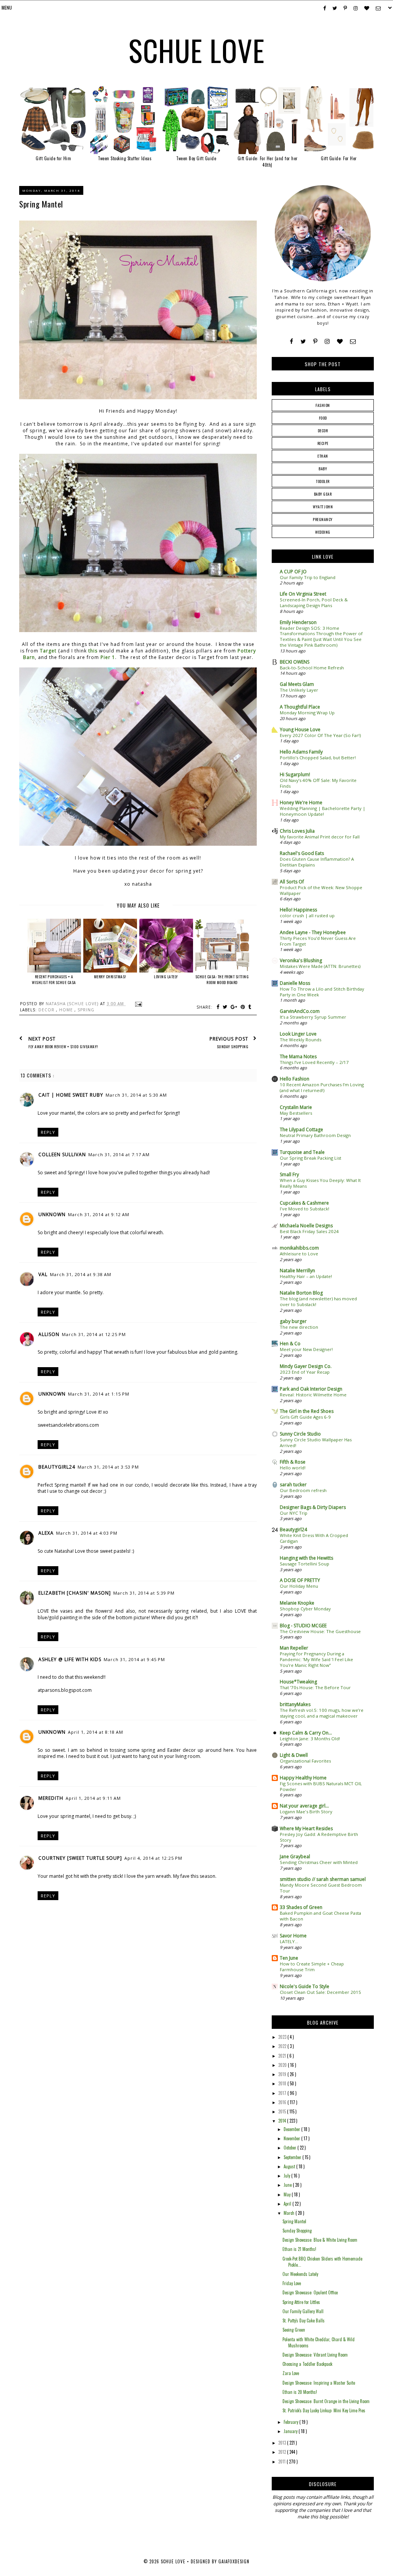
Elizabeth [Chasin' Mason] (75, 1593)
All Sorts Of (292, 882)
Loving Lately (166, 977)
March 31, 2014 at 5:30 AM (136, 1095)
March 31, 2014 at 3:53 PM (108, 1467)
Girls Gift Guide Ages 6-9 (305, 1417)
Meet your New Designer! (306, 1349)
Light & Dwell (294, 1755)
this (93, 651)
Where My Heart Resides (306, 1828)
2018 (283, 2083)
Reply (48, 1132)
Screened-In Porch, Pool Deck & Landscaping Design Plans (314, 603)
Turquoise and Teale (302, 1152)
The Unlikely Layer (299, 690)
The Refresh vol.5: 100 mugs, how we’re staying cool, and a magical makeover (322, 1713)
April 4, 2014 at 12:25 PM (153, 1858)
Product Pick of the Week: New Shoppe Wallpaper (321, 890)
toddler (323, 481)
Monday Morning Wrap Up (307, 713)
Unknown (52, 1214)
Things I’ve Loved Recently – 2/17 (314, 1062)
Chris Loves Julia (297, 831)
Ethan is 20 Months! (300, 2392)
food (323, 418)
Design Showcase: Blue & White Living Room (320, 2240)
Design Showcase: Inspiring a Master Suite (319, 2383)
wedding (323, 532)
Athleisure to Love (299, 1254)
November (292, 2138)
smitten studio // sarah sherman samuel (323, 1879)
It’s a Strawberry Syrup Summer (313, 1017)
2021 (283, 2056)
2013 (283, 2443)
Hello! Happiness (298, 910)
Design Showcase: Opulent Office (310, 2292)
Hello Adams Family (301, 752)
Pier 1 (108, 657)
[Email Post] (138, 1004)
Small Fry (289, 1174)
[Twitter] (303, 341)
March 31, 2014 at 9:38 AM (81, 1274)
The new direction (299, 1327)
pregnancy (323, 519)
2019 (283, 2074)
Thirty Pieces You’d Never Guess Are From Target (318, 941)
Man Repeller (294, 1648)
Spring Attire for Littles (301, 2302)
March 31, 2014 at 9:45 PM (134, 1659)
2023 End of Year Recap (305, 1372)
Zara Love (291, 2373)
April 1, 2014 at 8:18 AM (96, 1732)
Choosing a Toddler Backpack (307, 2364)
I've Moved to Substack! (305, 1209)
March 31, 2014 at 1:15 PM (99, 1394)
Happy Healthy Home (303, 1778)
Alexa (46, 1533)
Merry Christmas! (110, 977)
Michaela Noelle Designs (306, 1226)
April (288, 2204)
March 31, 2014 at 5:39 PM (144, 1593)
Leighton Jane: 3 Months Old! (310, 1739)
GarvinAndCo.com (300, 1011)
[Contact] (353, 341)
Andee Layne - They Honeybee (313, 932)
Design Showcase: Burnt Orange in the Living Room (326, 2401)
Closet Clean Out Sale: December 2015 (320, 1992)
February (291, 2422)
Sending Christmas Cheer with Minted (319, 1862)
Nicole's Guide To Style (305, 1986)
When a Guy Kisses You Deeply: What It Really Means (320, 1183)
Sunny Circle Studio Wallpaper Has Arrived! (316, 1442)
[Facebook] (291, 341)
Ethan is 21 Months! (299, 2249)
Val (43, 1274)
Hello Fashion (295, 1079)
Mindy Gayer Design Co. (306, 1366)
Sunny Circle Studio (300, 1434)
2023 (283, 2037)
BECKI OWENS (295, 662)
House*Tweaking (298, 1682)
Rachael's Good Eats (302, 853)
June (288, 2185)
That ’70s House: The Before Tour (315, 1687)
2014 (283, 2121)
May (288, 2194)
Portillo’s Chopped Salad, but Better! (318, 758)
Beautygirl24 (57, 1467)
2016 (283, 2102)
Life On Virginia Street (303, 594)
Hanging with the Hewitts (306, 1558)
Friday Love (292, 2283)
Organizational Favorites (305, 1761)
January (291, 2431)
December (292, 2129)
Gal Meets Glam (297, 684)
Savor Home (293, 1936)
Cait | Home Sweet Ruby (71, 1095)
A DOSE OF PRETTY (300, 1580)
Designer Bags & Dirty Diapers (313, 1507)
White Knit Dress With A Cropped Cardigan (314, 1538)
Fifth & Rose (293, 1462)
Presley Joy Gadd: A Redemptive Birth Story (319, 1837)
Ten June (289, 1958)
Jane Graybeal (295, 1856)
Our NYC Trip (294, 1513)
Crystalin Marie (296, 1107)
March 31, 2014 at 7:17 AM (119, 1154)
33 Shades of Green (301, 1907)
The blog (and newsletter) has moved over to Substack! (318, 1301)
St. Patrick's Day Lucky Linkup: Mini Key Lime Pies (324, 2410)
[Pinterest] (315, 341)
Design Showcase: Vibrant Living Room (315, 2355)
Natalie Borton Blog (301, 1293)
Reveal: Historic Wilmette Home (313, 1395)
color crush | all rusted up (307, 915)
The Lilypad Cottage (301, 1129)
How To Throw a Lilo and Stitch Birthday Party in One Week (322, 992)
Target (49, 651)
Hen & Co (290, 1344)
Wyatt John (323, 507)
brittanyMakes (295, 1704)
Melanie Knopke (297, 1603)
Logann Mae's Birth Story (306, 1812)
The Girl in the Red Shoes (307, 1411)
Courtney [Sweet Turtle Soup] (80, 1858)
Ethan (323, 456)
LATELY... (289, 1941)
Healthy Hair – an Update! (306, 1276)
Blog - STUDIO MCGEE (303, 1626)
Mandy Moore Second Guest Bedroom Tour (321, 1888)
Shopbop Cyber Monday (305, 1609)
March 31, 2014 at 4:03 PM (87, 1533)
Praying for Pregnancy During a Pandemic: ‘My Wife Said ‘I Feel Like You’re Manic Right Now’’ (316, 1659)
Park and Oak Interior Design (311, 1389)
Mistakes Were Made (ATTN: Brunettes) (320, 966)
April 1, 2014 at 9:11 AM (93, 1798)
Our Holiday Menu (299, 1586)
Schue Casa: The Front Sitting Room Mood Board (222, 979)
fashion (323, 405)
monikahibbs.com (299, 1248)
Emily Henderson (298, 622)
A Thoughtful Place (300, 707)
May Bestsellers (296, 1113)
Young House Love (300, 729)
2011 (282, 2461)
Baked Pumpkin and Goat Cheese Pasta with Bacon (320, 1916)
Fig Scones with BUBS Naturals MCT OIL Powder (321, 1786)
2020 (283, 2065)
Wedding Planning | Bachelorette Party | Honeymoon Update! (323, 811)
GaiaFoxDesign (234, 2561)
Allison (49, 1334)
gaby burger (293, 1321)
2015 (283, 2111)
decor (47, 1010)
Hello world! (293, 1468)
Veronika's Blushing (301, 960)
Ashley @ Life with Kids (70, 1659)
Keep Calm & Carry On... (306, 1733)
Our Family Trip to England (308, 577)
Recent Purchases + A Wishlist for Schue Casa (54, 979)
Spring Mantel (294, 2221)
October (291, 2148)
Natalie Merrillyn (297, 1271)
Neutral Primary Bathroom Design (315, 1135)
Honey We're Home (301, 803)
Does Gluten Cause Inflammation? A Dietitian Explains (317, 862)
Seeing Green (294, 2330)
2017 (283, 2093)
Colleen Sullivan (62, 1154)
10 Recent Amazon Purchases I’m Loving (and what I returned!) (322, 1087)
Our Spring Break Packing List (310, 1158)
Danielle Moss (295, 983)
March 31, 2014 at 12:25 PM (94, 1334)
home (67, 1010)
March (290, 2213)
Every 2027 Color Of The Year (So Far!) (320, 735)
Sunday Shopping (297, 2231)
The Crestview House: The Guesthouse (320, 1631)
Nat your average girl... (304, 1806)
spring (86, 1010)
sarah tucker (293, 1485)
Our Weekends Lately (300, 2274)
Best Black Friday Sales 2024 (309, 1231)
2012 (283, 2452)
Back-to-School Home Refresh (312, 668)
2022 (283, 2046)
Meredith (51, 1798)
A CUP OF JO (293, 572)
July (287, 2176)
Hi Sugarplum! (295, 774)
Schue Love (197, 50)
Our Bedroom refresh (303, 1490)
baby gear (323, 494)
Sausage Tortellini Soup (305, 1564)
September (293, 2157)
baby (323, 469)
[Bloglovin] (340, 341)
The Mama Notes (298, 1056)
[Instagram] (327, 341)
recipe (323, 443)
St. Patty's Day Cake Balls (304, 2320)
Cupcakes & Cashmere (304, 1203)
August (290, 2166)
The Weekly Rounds (301, 1040)
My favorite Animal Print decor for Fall (320, 837)
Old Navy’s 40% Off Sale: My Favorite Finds (318, 783)
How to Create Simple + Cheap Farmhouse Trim (312, 1967)
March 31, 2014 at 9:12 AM (99, 1214)
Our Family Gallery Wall (303, 2311)
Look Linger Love (298, 1034)
